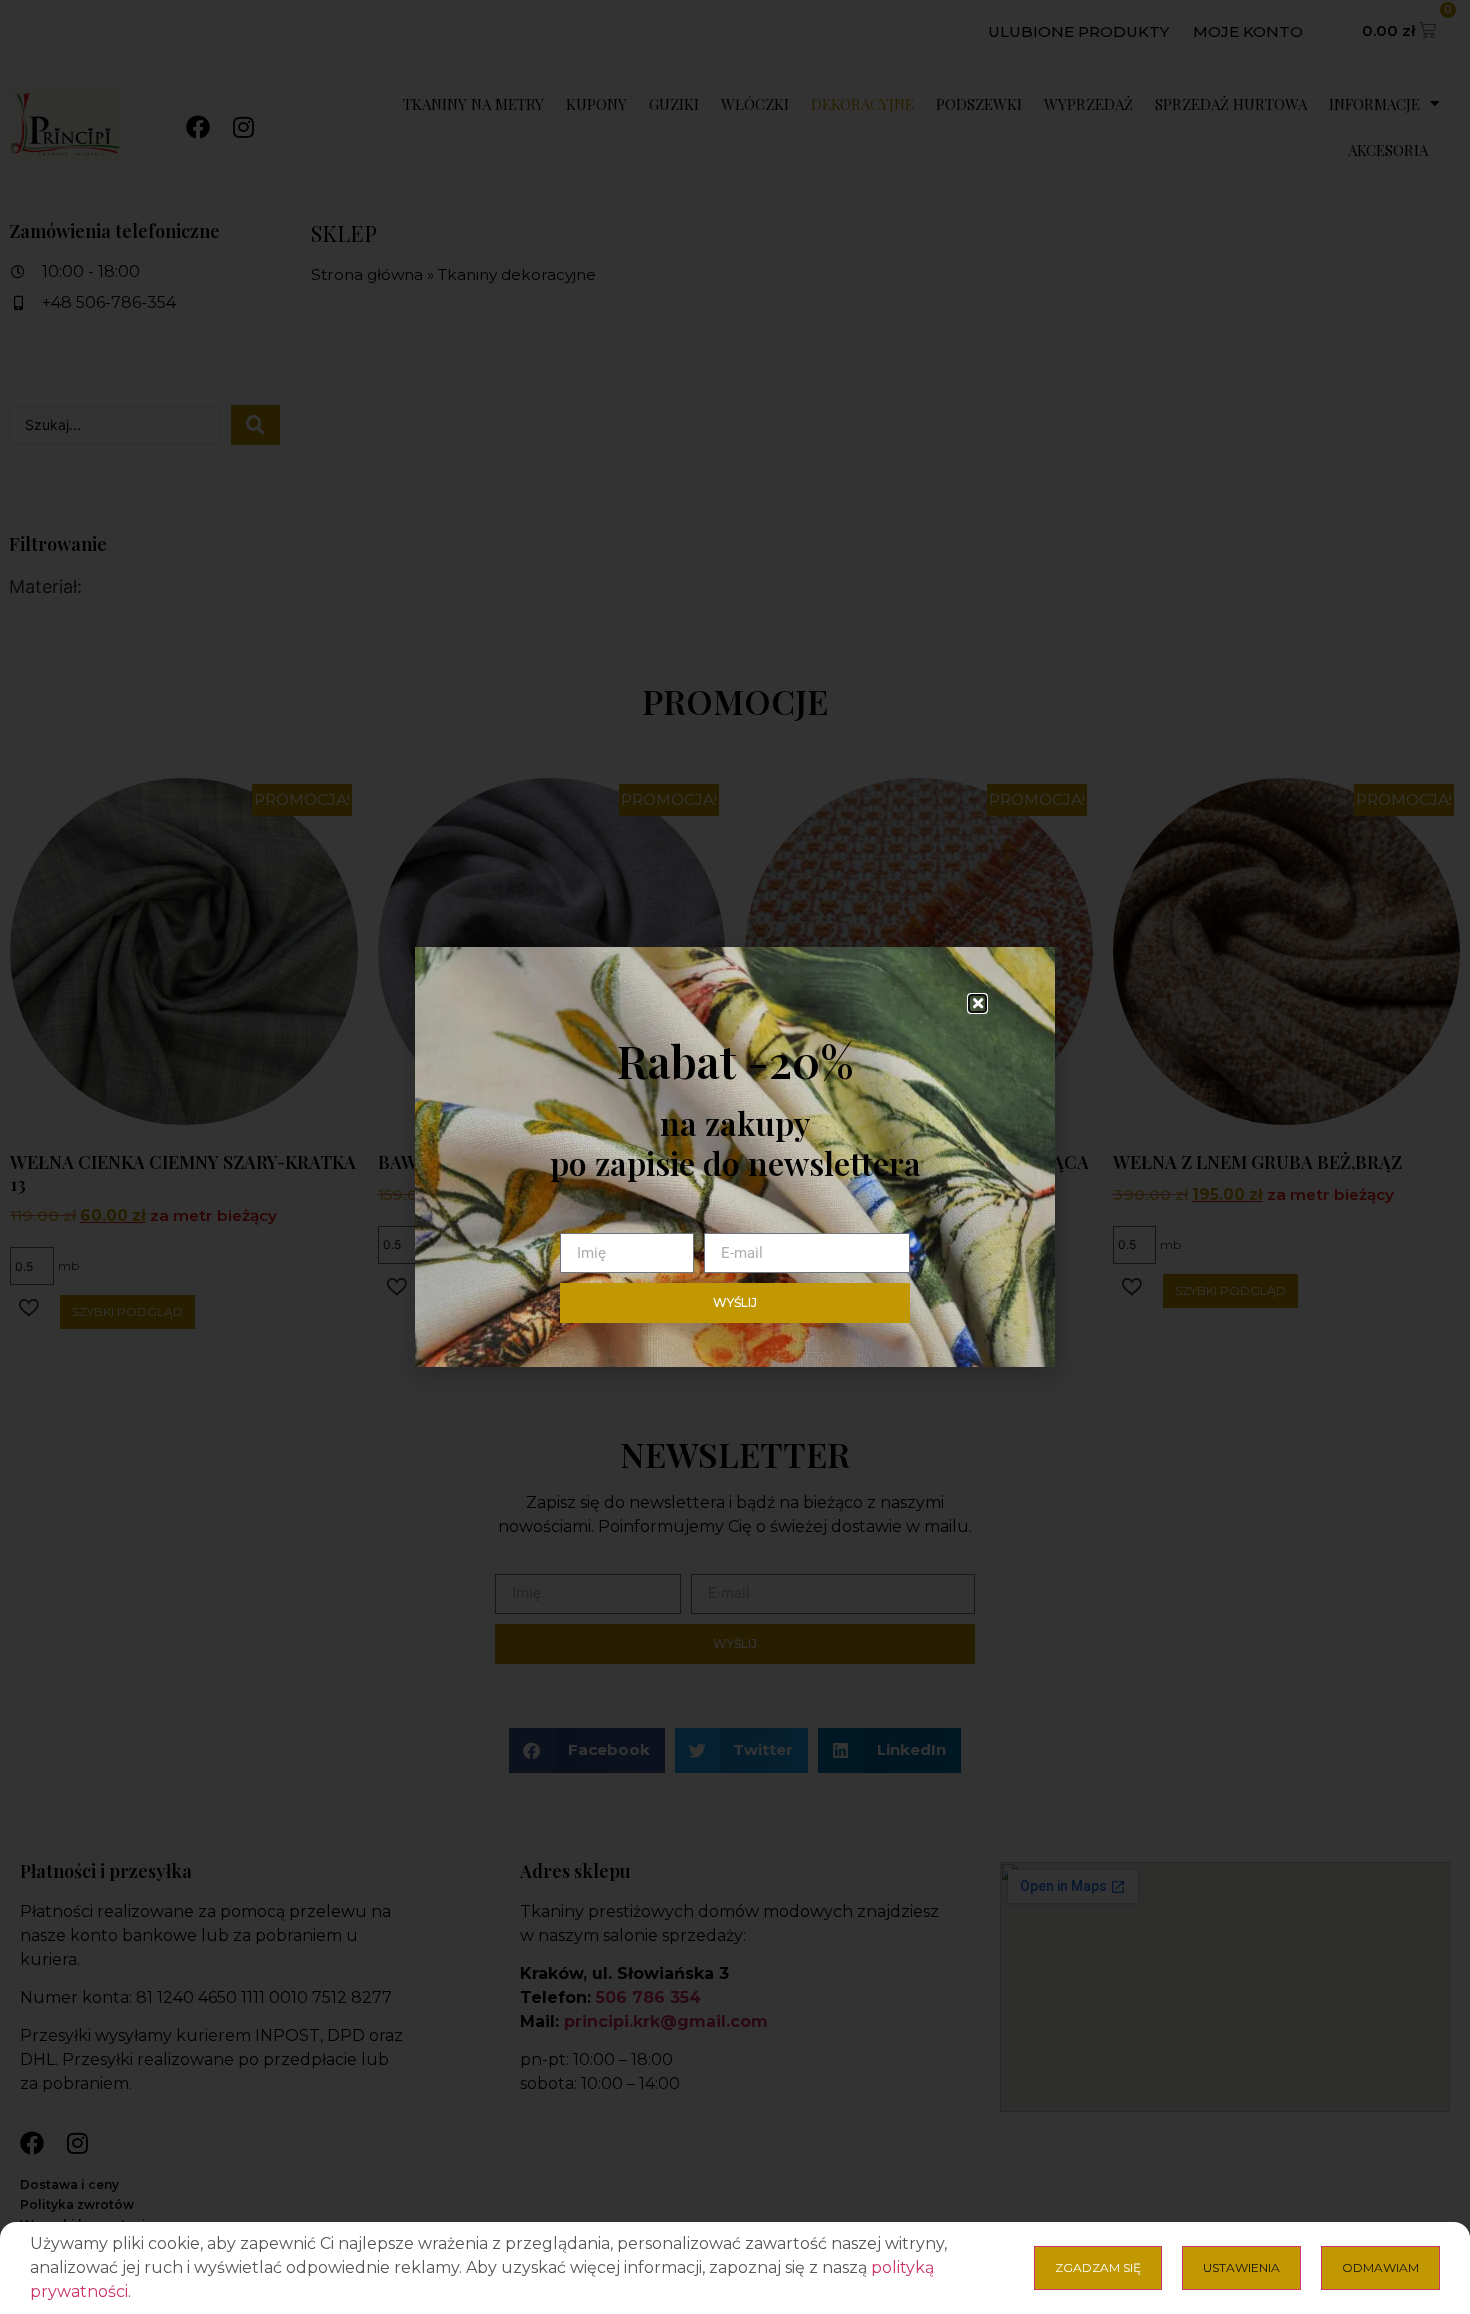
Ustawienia (1241, 2267)
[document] (735, 1157)
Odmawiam (1380, 2267)
